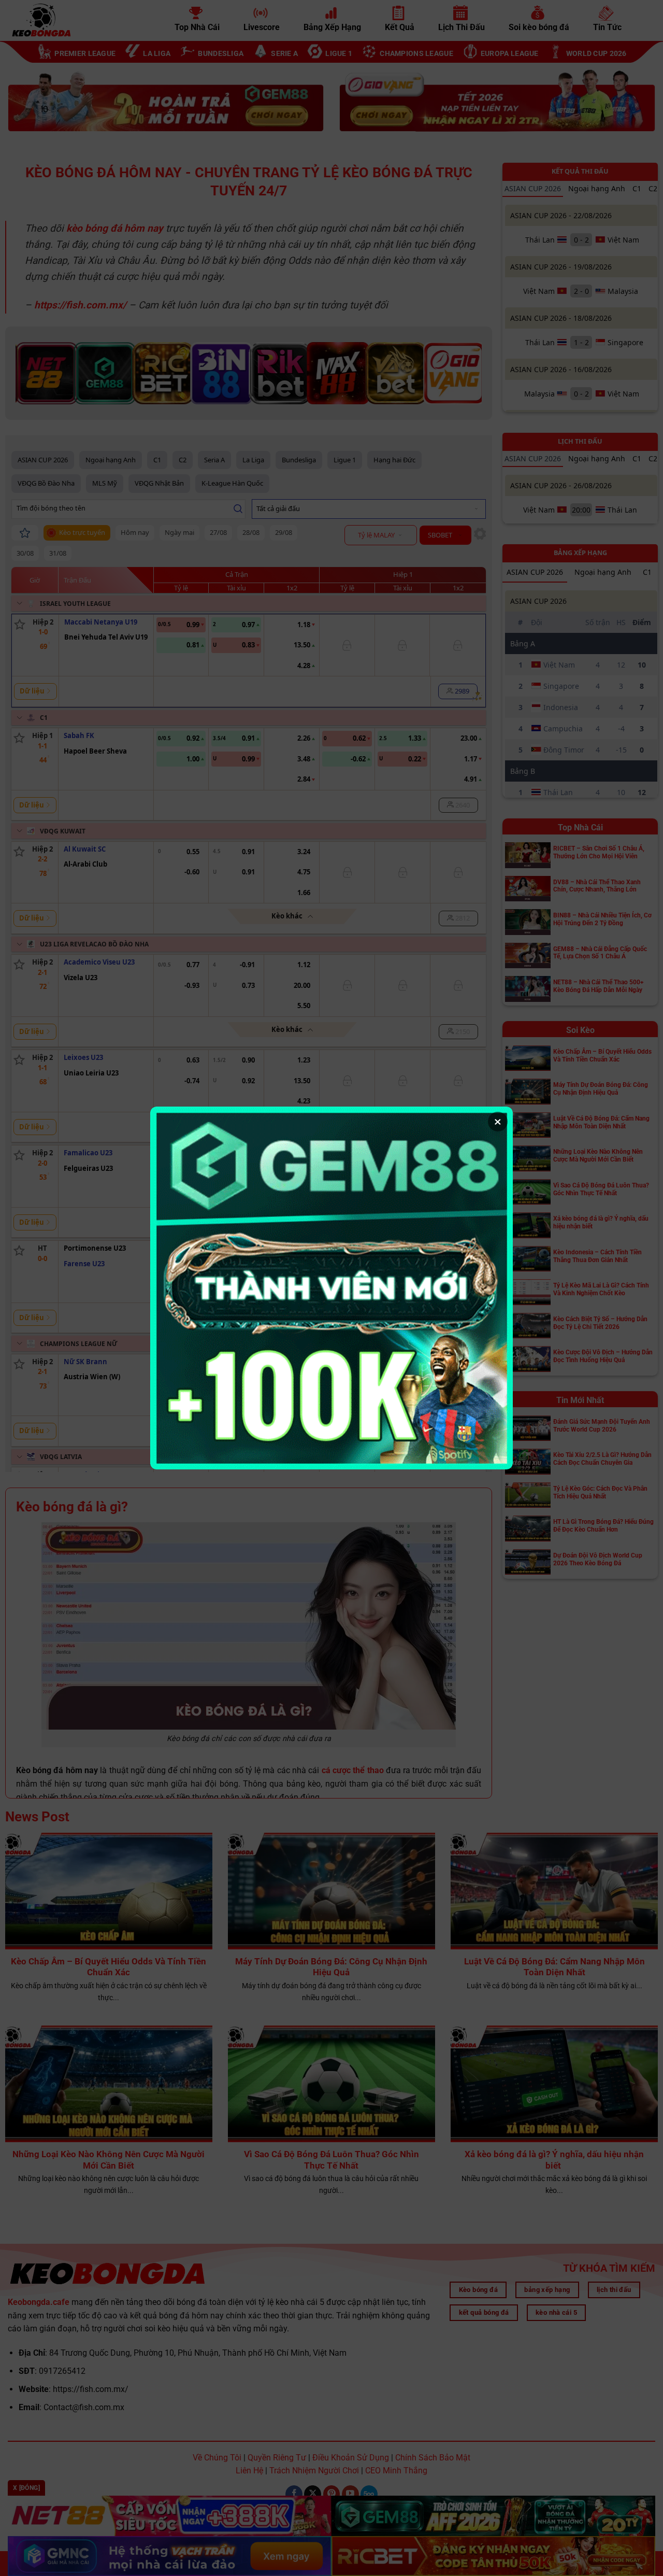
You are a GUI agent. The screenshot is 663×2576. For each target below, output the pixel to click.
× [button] (498, 1122)
